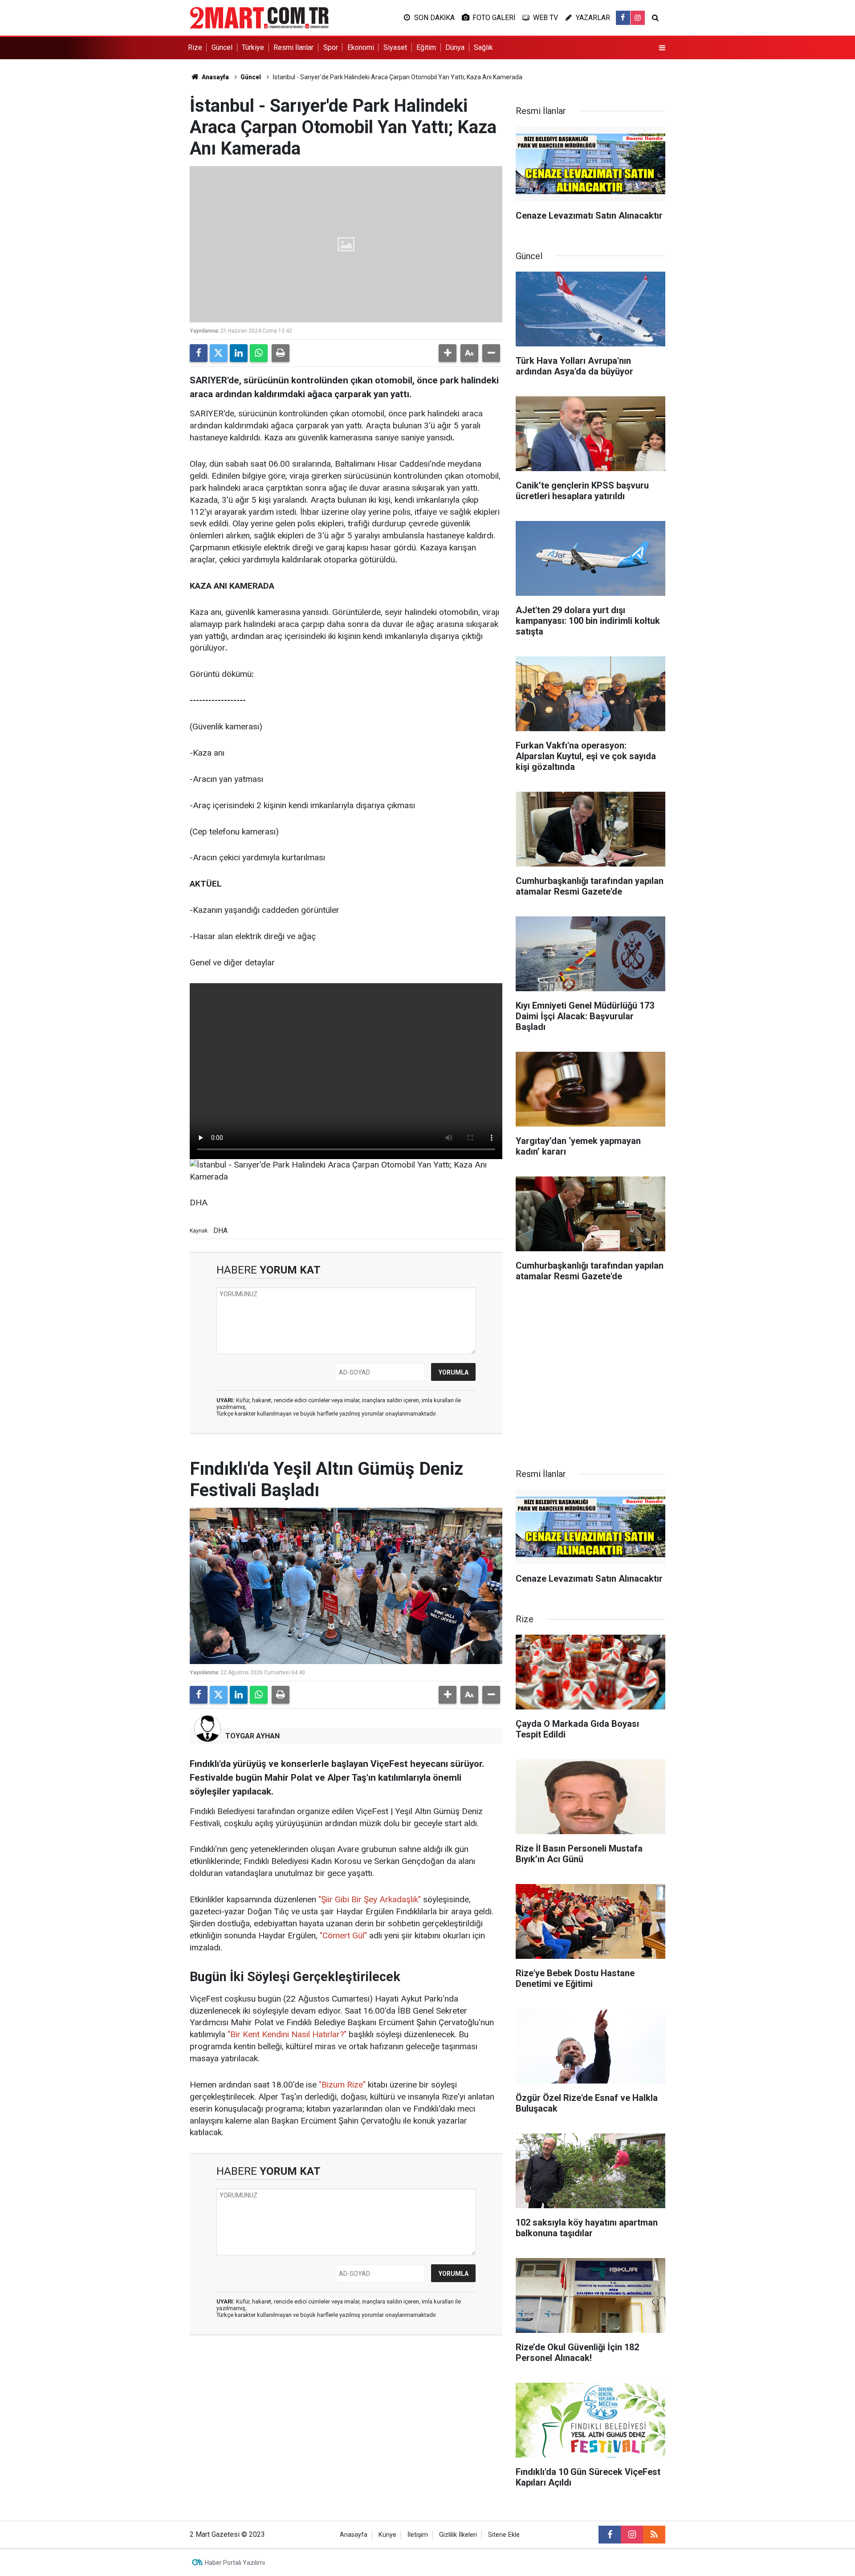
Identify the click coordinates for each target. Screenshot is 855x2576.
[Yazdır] (281, 353)
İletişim (418, 2535)
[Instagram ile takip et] (638, 18)
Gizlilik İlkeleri (458, 2535)
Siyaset (395, 47)
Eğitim (426, 47)
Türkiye (253, 47)
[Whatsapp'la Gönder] (259, 353)
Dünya (455, 47)
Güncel (222, 47)
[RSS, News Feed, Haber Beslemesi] (654, 2535)
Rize (195, 47)
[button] (448, 353)
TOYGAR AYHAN (252, 1736)
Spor (331, 47)
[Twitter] (219, 353)
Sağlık (483, 47)
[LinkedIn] (239, 353)
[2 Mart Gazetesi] (259, 17)
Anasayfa (215, 77)
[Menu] (662, 48)
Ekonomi (361, 47)
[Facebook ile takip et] (623, 18)
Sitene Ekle (504, 2535)
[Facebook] (199, 353)
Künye (387, 2535)
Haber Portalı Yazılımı (235, 2563)
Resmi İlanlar (293, 47)
